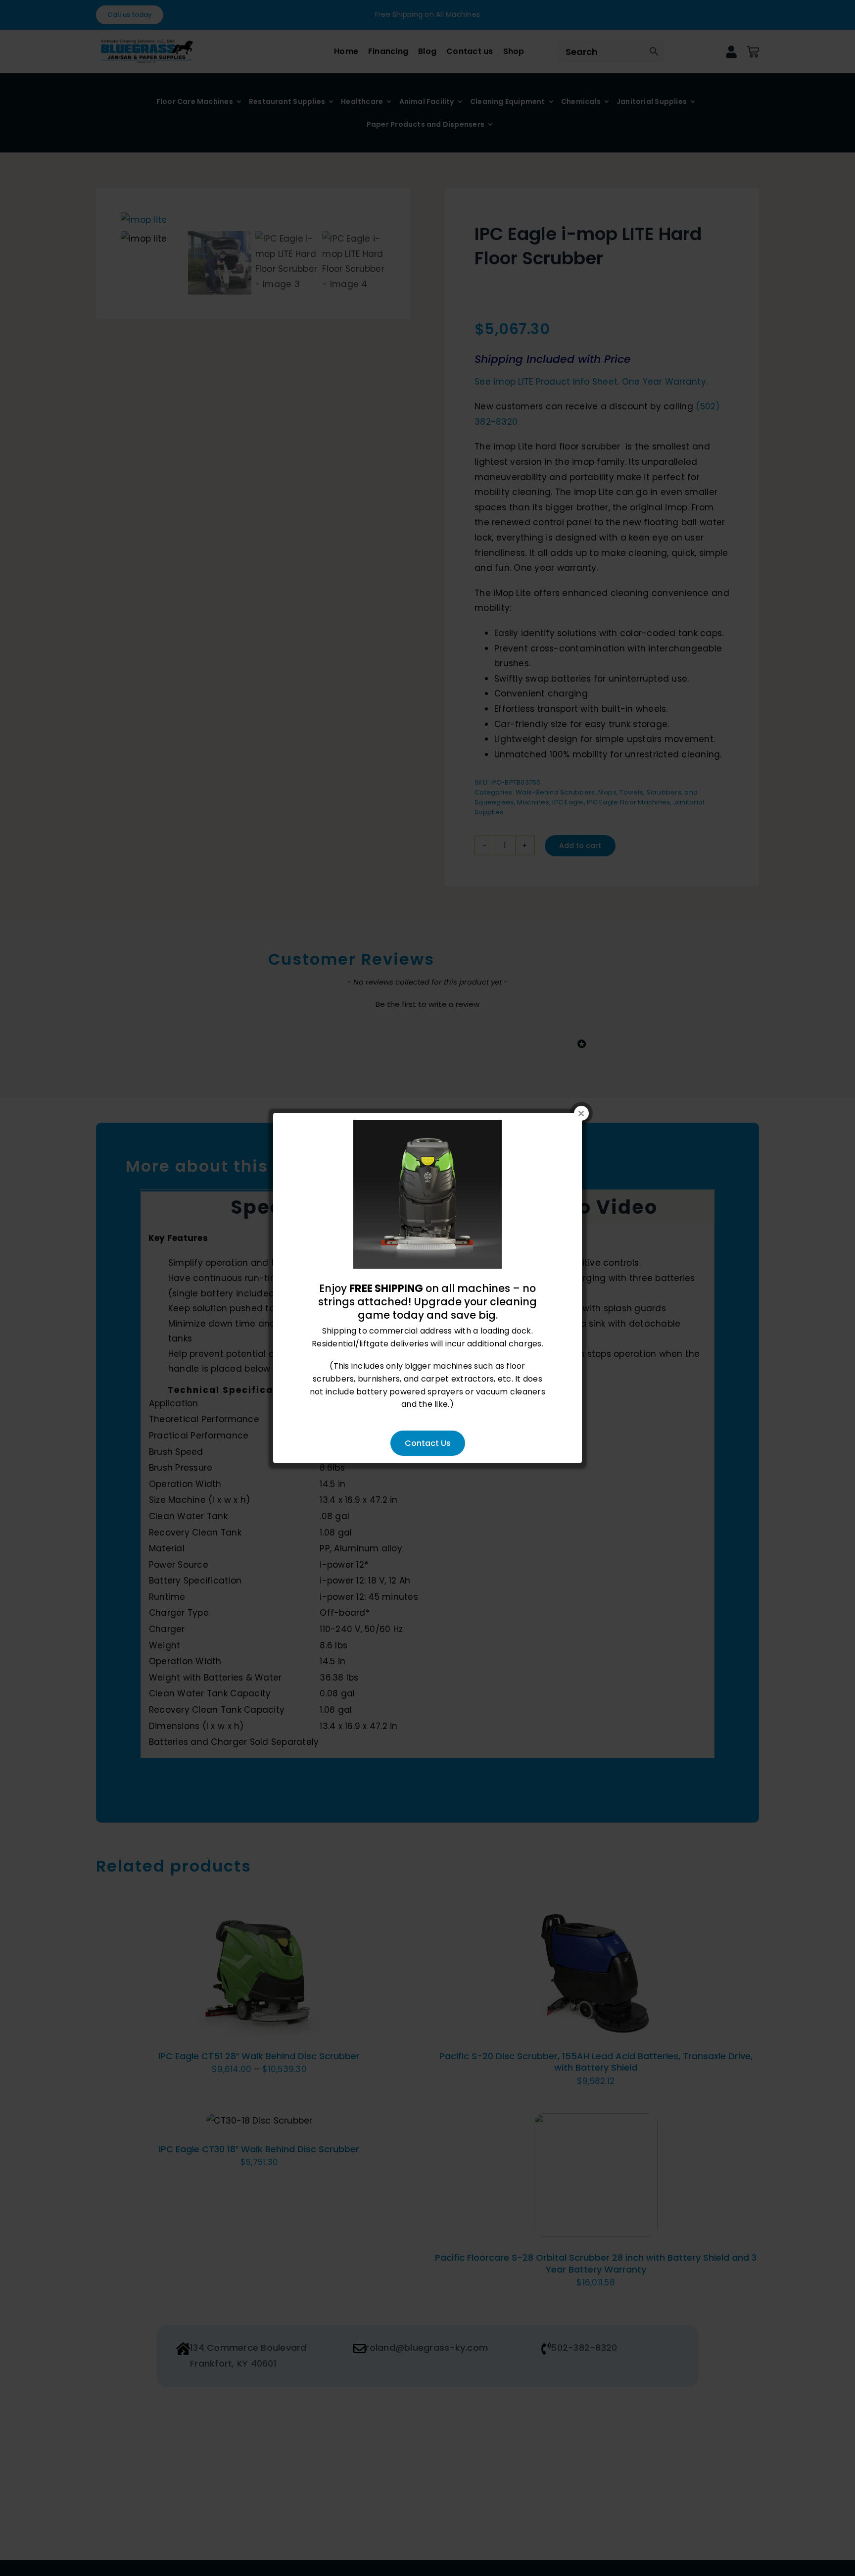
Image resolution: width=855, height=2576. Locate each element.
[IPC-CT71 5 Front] (427, 1126)
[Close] (581, 1113)
